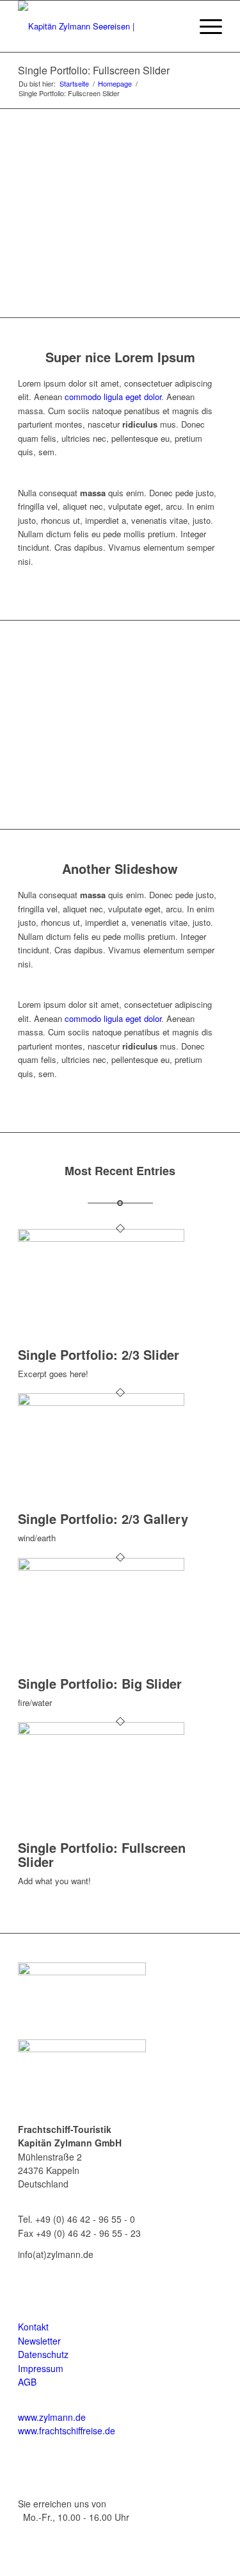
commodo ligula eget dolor (113, 397)
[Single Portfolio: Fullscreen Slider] (101, 1731)
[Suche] (174, 26)
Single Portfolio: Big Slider (100, 1683)
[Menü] (204, 26)
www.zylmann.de (52, 2417)
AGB (27, 2382)
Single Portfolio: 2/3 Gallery (103, 1518)
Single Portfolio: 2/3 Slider (99, 1354)
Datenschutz (43, 2354)
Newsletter (39, 2341)
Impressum (41, 2368)
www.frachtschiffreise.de (67, 2430)
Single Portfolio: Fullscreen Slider (94, 70)
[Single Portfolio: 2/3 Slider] (101, 1238)
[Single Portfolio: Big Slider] (101, 1567)
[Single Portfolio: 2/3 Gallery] (101, 1402)
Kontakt (33, 2327)
